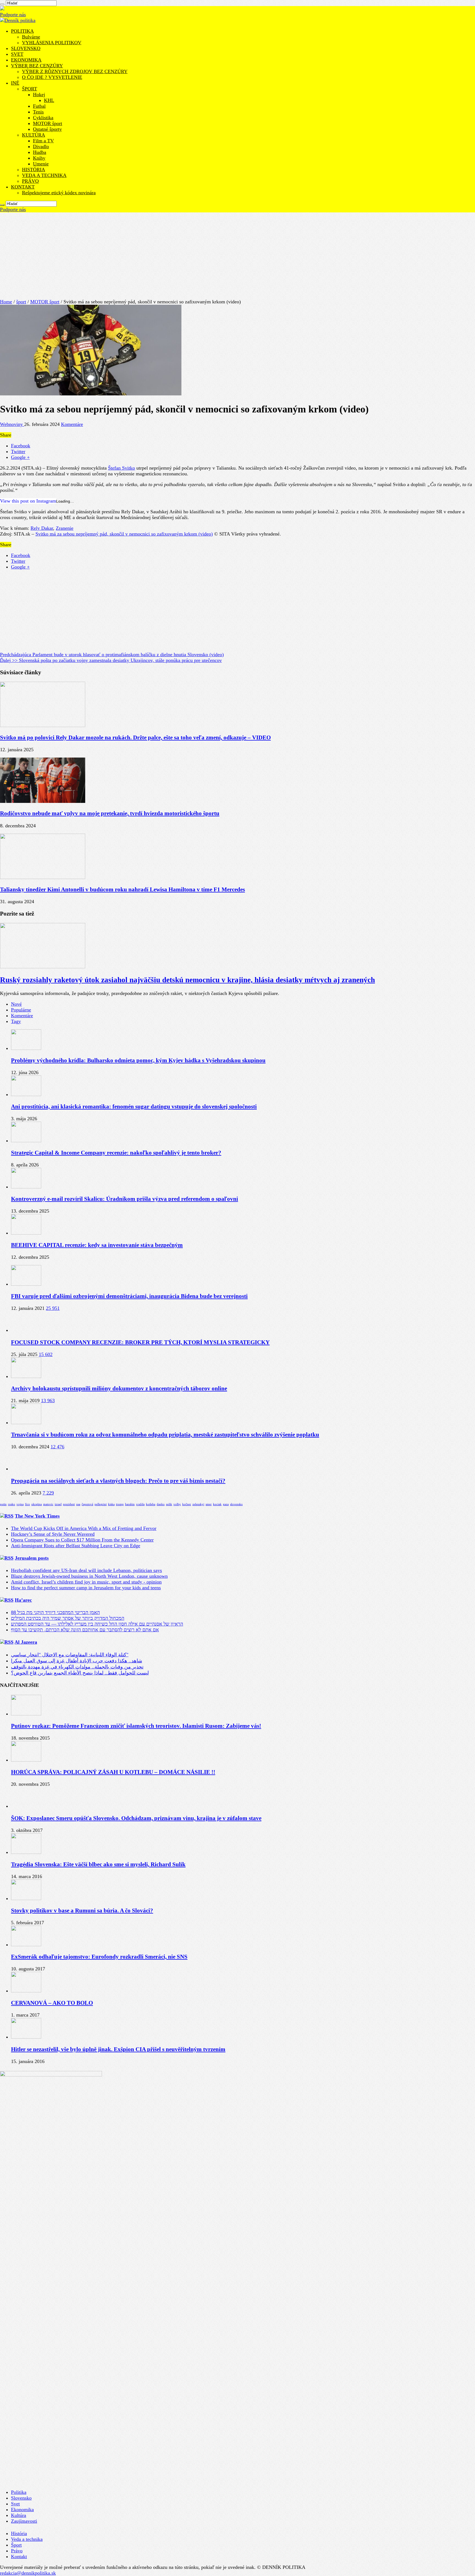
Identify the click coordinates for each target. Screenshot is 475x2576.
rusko (12, 1504)
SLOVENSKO (26, 48)
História (19, 2533)
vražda (140, 1504)
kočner (187, 1504)
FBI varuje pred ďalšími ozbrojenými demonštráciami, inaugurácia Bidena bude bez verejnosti (129, 1296)
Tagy (16, 1021)
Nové (16, 1004)
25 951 (53, 1308)
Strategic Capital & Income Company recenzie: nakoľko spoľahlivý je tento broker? (116, 1153)
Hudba (40, 152)
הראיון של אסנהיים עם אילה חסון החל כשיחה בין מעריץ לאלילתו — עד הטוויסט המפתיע (97, 1624)
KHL (49, 100)
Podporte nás (13, 15)
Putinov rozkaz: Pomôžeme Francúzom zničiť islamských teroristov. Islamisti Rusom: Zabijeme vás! (136, 1726)
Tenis (38, 112)
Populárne (21, 1010)
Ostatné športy (47, 129)
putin (3, 1504)
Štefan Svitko (121, 468)
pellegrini (101, 1504)
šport (21, 302)
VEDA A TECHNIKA (44, 175)
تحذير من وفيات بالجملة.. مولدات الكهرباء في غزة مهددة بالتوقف (77, 1667)
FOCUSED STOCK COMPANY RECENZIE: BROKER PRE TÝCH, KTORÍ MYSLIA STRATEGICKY (140, 1342)
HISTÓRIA (34, 170)
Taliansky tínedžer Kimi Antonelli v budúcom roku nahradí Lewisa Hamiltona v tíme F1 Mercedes (122, 889)
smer (209, 1504)
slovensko (236, 1504)
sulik (169, 1504)
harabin (130, 1504)
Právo (17, 2551)
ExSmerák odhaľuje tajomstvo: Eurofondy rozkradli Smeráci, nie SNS (99, 1957)
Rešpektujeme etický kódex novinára (59, 193)
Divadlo (41, 146)
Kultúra (19, 2515)
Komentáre (72, 424)
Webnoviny (12, 424)
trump (120, 1504)
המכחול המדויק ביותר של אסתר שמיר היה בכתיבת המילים (68, 1618)
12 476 (57, 1447)
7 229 (48, 1493)
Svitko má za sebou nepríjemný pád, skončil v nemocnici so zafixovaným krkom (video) (124, 534)
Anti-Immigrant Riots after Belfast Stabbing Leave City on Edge (76, 1546)
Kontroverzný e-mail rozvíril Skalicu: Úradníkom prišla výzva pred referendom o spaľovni (125, 1199)
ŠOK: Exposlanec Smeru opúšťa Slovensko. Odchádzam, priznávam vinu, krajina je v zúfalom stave (136, 1818)
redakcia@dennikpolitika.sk (28, 2573)
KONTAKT (23, 187)
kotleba (151, 1504)
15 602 (46, 1354)
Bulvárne (31, 37)
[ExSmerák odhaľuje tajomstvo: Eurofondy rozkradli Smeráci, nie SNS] (26, 1945)
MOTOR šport (48, 123)
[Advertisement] (237, 254)
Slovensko (21, 2498)
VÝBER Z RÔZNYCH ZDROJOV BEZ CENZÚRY (75, 71)
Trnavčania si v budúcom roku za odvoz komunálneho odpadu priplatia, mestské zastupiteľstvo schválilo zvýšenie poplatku (165, 1435)
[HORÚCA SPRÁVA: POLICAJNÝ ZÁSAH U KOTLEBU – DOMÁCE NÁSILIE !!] (26, 1760)
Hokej (39, 95)
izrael (58, 1504)
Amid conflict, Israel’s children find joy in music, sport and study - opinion (86, 1582)
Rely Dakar (42, 528)
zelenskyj (198, 1504)
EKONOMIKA (26, 60)
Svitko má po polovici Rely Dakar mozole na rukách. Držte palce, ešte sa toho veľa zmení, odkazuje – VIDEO (135, 737)
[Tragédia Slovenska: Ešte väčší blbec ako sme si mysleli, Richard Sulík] (26, 1852)
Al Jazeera (26, 1642)
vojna (20, 1504)
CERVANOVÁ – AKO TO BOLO (52, 2003)
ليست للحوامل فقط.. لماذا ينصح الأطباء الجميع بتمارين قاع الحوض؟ (80, 1673)
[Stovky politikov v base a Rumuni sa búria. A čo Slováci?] (26, 1898)
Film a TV (43, 141)
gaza (226, 1504)
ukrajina (37, 1504)
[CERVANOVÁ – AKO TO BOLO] (26, 1991)
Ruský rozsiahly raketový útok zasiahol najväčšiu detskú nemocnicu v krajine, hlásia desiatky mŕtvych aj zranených (187, 980)
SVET (17, 54)
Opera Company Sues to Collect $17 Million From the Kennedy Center (82, 1540)
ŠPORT (30, 89)
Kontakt (19, 2556)
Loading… (65, 501)
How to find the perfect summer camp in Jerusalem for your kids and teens (86, 1588)
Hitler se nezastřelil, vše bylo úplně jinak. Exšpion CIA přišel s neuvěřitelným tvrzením (118, 2049)
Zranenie (65, 528)
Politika (19, 2492)
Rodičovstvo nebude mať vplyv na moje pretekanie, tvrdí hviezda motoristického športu (110, 813)
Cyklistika (43, 118)
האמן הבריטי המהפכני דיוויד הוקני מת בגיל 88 (55, 1612)
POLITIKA (22, 31)
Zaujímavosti (24, 2521)
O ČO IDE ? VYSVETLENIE (52, 77)
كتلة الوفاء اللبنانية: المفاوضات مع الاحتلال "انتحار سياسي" (70, 1655)
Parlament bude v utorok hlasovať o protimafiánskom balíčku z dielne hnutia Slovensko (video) (112, 655)
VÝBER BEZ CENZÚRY (37, 66)
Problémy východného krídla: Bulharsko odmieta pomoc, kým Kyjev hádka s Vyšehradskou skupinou (138, 1060)
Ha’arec (23, 1600)
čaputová (87, 1504)
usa (78, 1504)
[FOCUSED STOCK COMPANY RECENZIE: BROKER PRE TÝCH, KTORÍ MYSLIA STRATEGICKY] (26, 1330)
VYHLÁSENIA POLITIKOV (52, 43)
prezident (69, 1504)
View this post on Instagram (28, 501)
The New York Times (37, 1516)
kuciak (217, 1504)
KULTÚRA (34, 135)
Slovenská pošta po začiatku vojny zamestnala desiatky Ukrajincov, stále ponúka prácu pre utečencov (111, 660)
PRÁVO (30, 181)
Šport (16, 2545)
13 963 (48, 1401)
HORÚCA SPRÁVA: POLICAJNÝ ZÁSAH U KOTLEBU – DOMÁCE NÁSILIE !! (113, 1772)
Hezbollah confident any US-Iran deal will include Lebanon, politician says (86, 1570)
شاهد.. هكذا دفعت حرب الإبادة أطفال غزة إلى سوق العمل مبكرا (77, 1661)
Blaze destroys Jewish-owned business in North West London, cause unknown (89, 1576)
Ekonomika (22, 2510)
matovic (48, 1504)
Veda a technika (27, 2539)
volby (177, 1504)
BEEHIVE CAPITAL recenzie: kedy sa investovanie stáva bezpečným (97, 1245)
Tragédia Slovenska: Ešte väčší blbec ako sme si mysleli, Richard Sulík (98, 1864)
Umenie (41, 164)
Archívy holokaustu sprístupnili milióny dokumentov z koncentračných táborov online (119, 1388)
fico (27, 1504)
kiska (111, 1504)
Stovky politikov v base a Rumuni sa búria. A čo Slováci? (82, 1910)
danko (161, 1504)
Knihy (39, 158)
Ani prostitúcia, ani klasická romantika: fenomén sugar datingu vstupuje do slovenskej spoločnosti (134, 1107)
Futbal (39, 106)
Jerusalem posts (32, 1558)
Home (6, 302)
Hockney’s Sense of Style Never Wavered (53, 1534)
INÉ (15, 83)
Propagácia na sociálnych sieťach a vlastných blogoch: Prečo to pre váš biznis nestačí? (118, 1481)
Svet (15, 2504)
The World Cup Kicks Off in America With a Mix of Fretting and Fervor (84, 1528)
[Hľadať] (2, 4)
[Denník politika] (18, 20)
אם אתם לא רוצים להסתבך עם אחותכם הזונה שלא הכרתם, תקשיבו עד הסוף (85, 1630)
